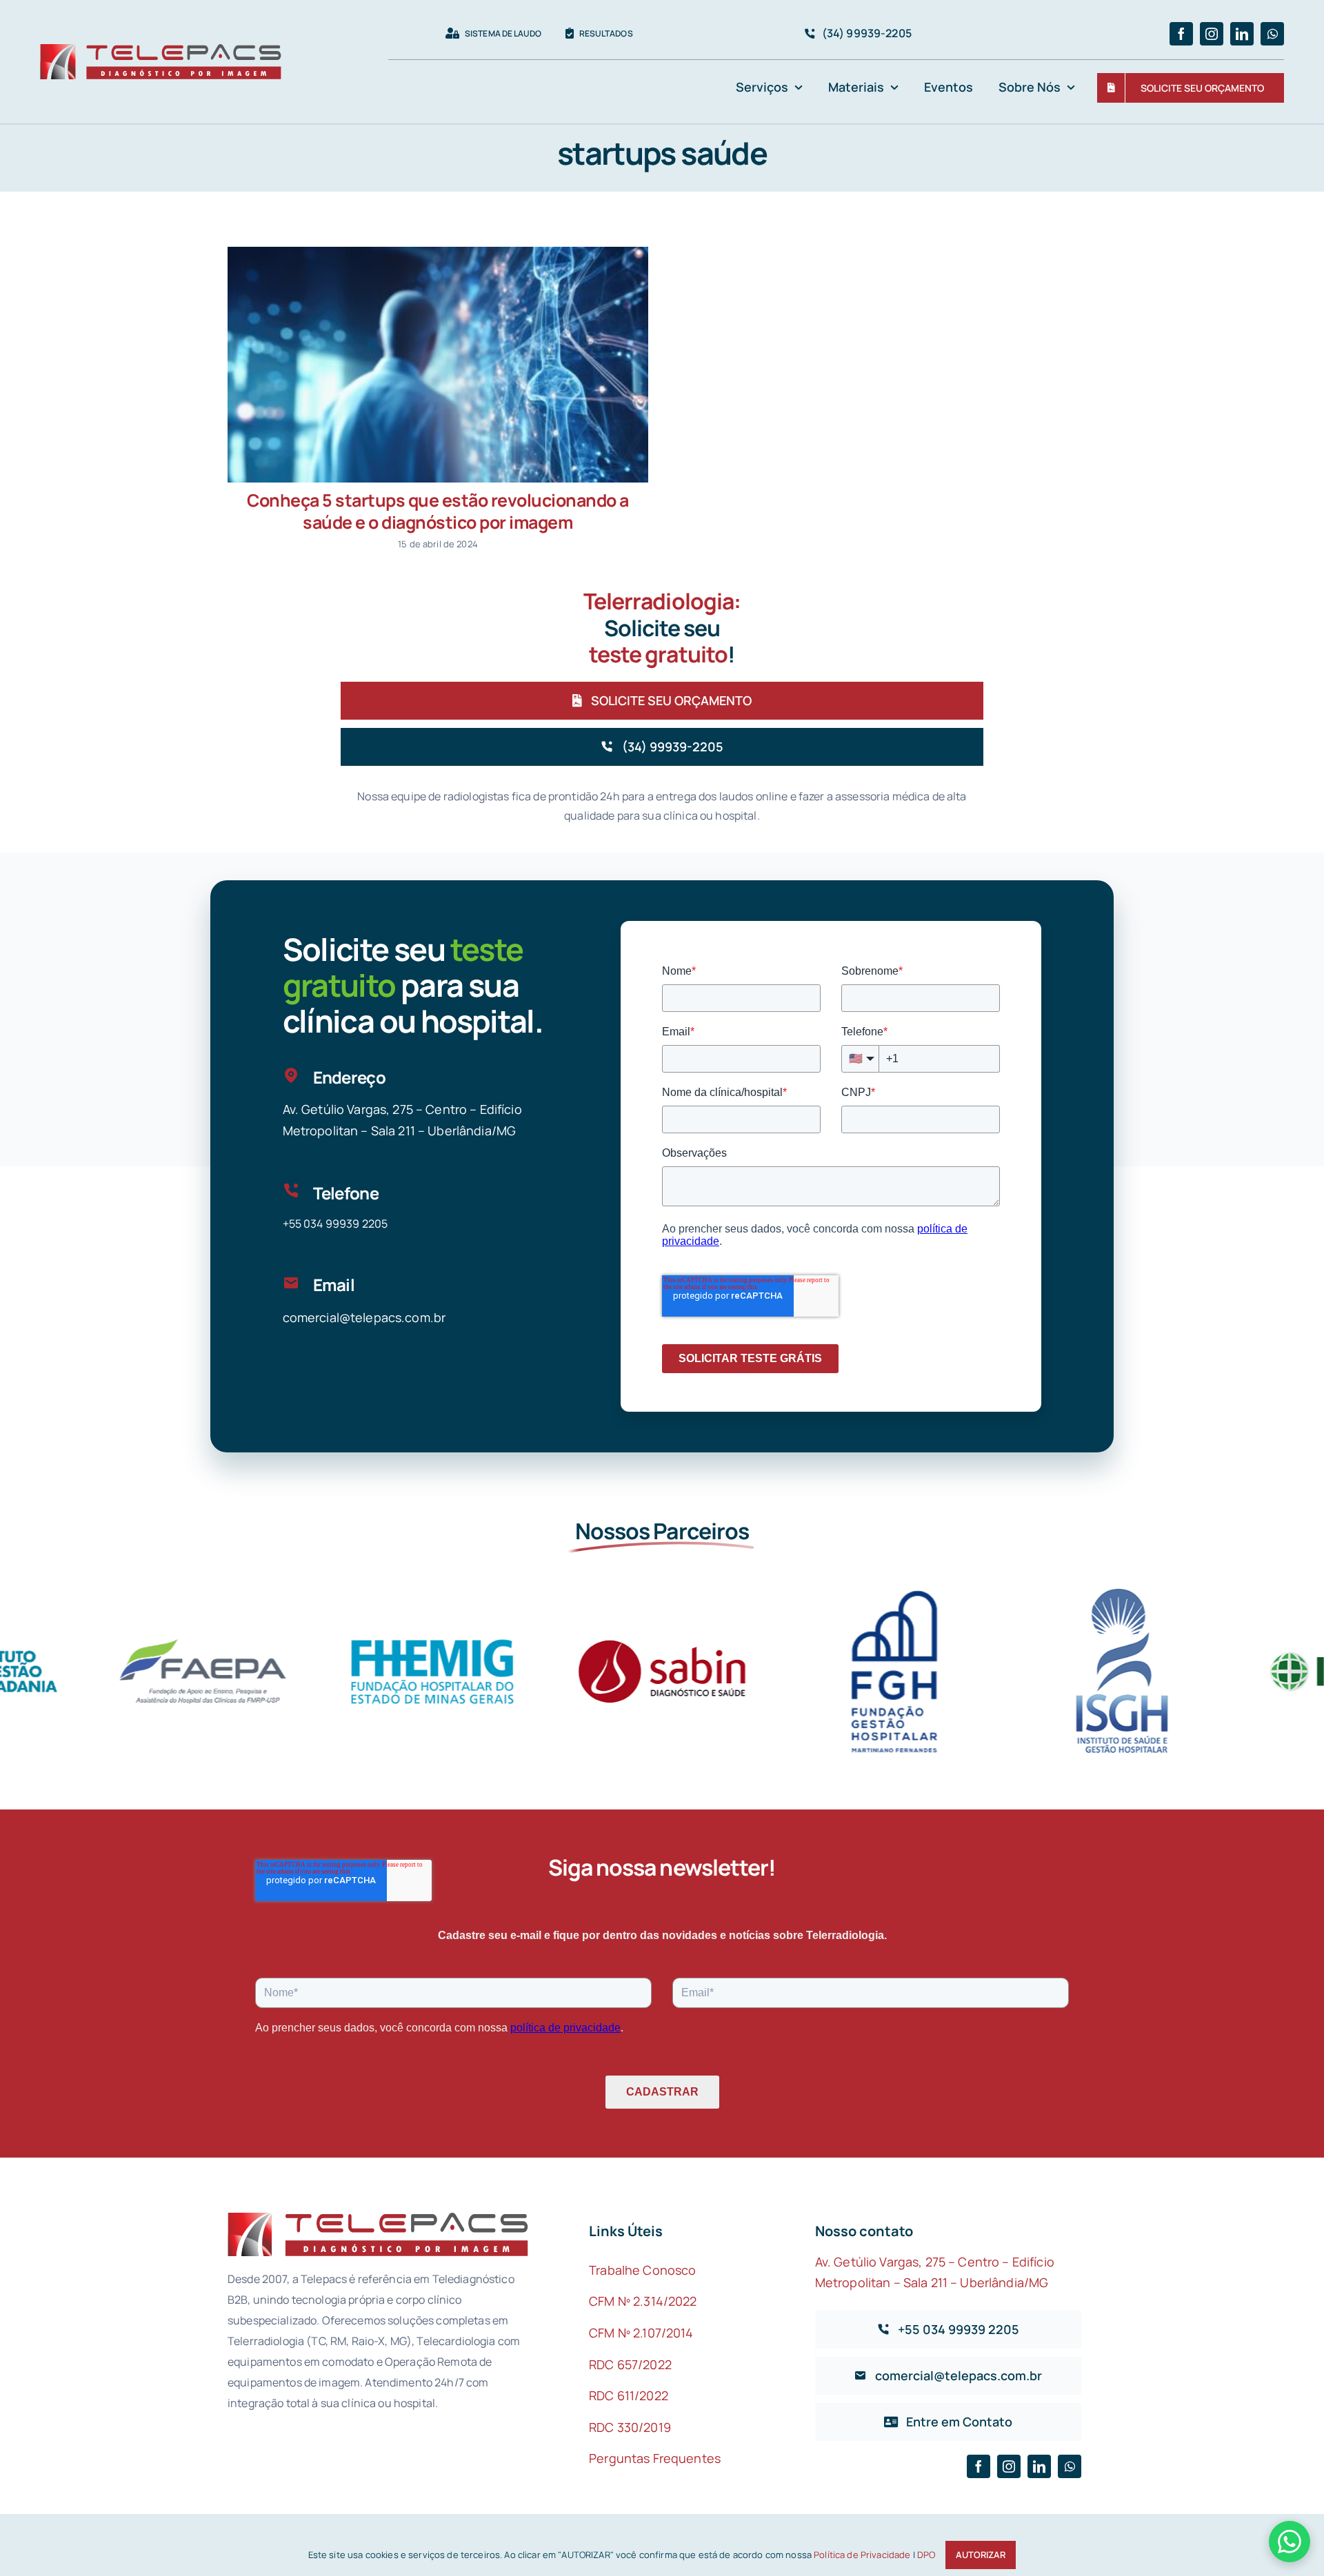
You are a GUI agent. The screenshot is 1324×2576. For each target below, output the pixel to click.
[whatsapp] (1272, 34)
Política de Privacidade (862, 2555)
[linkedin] (1242, 34)
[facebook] (1181, 34)
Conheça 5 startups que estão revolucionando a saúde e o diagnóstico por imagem (438, 511)
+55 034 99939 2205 (335, 1224)
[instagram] (1212, 34)
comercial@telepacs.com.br (364, 1317)
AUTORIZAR (981, 2555)
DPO (926, 2555)
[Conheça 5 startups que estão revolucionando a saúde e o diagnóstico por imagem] (438, 365)
